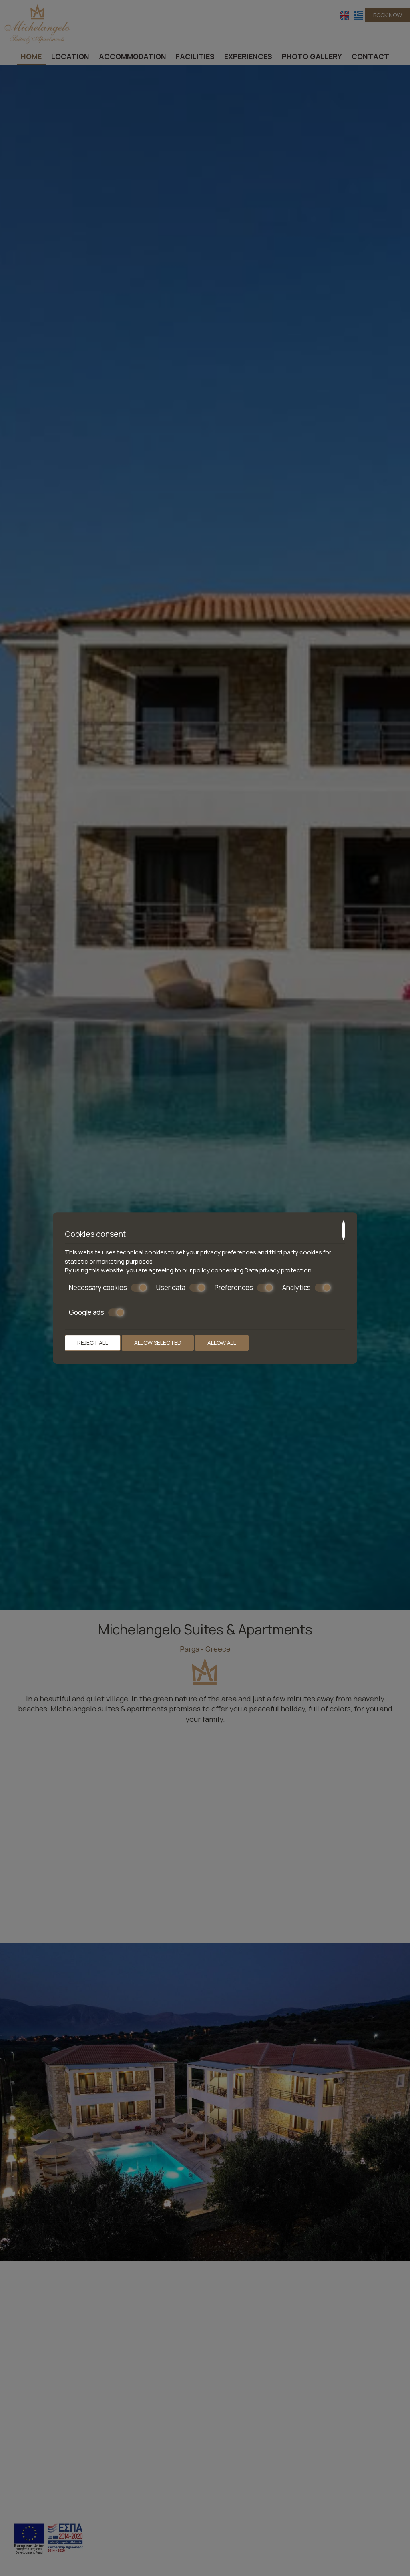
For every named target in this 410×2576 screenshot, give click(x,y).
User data (171, 1288)
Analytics (296, 1288)
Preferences (234, 1288)
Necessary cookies (98, 1288)
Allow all (222, 1343)
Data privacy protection (278, 1270)
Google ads (86, 1312)
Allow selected (158, 1343)
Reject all (93, 1343)
